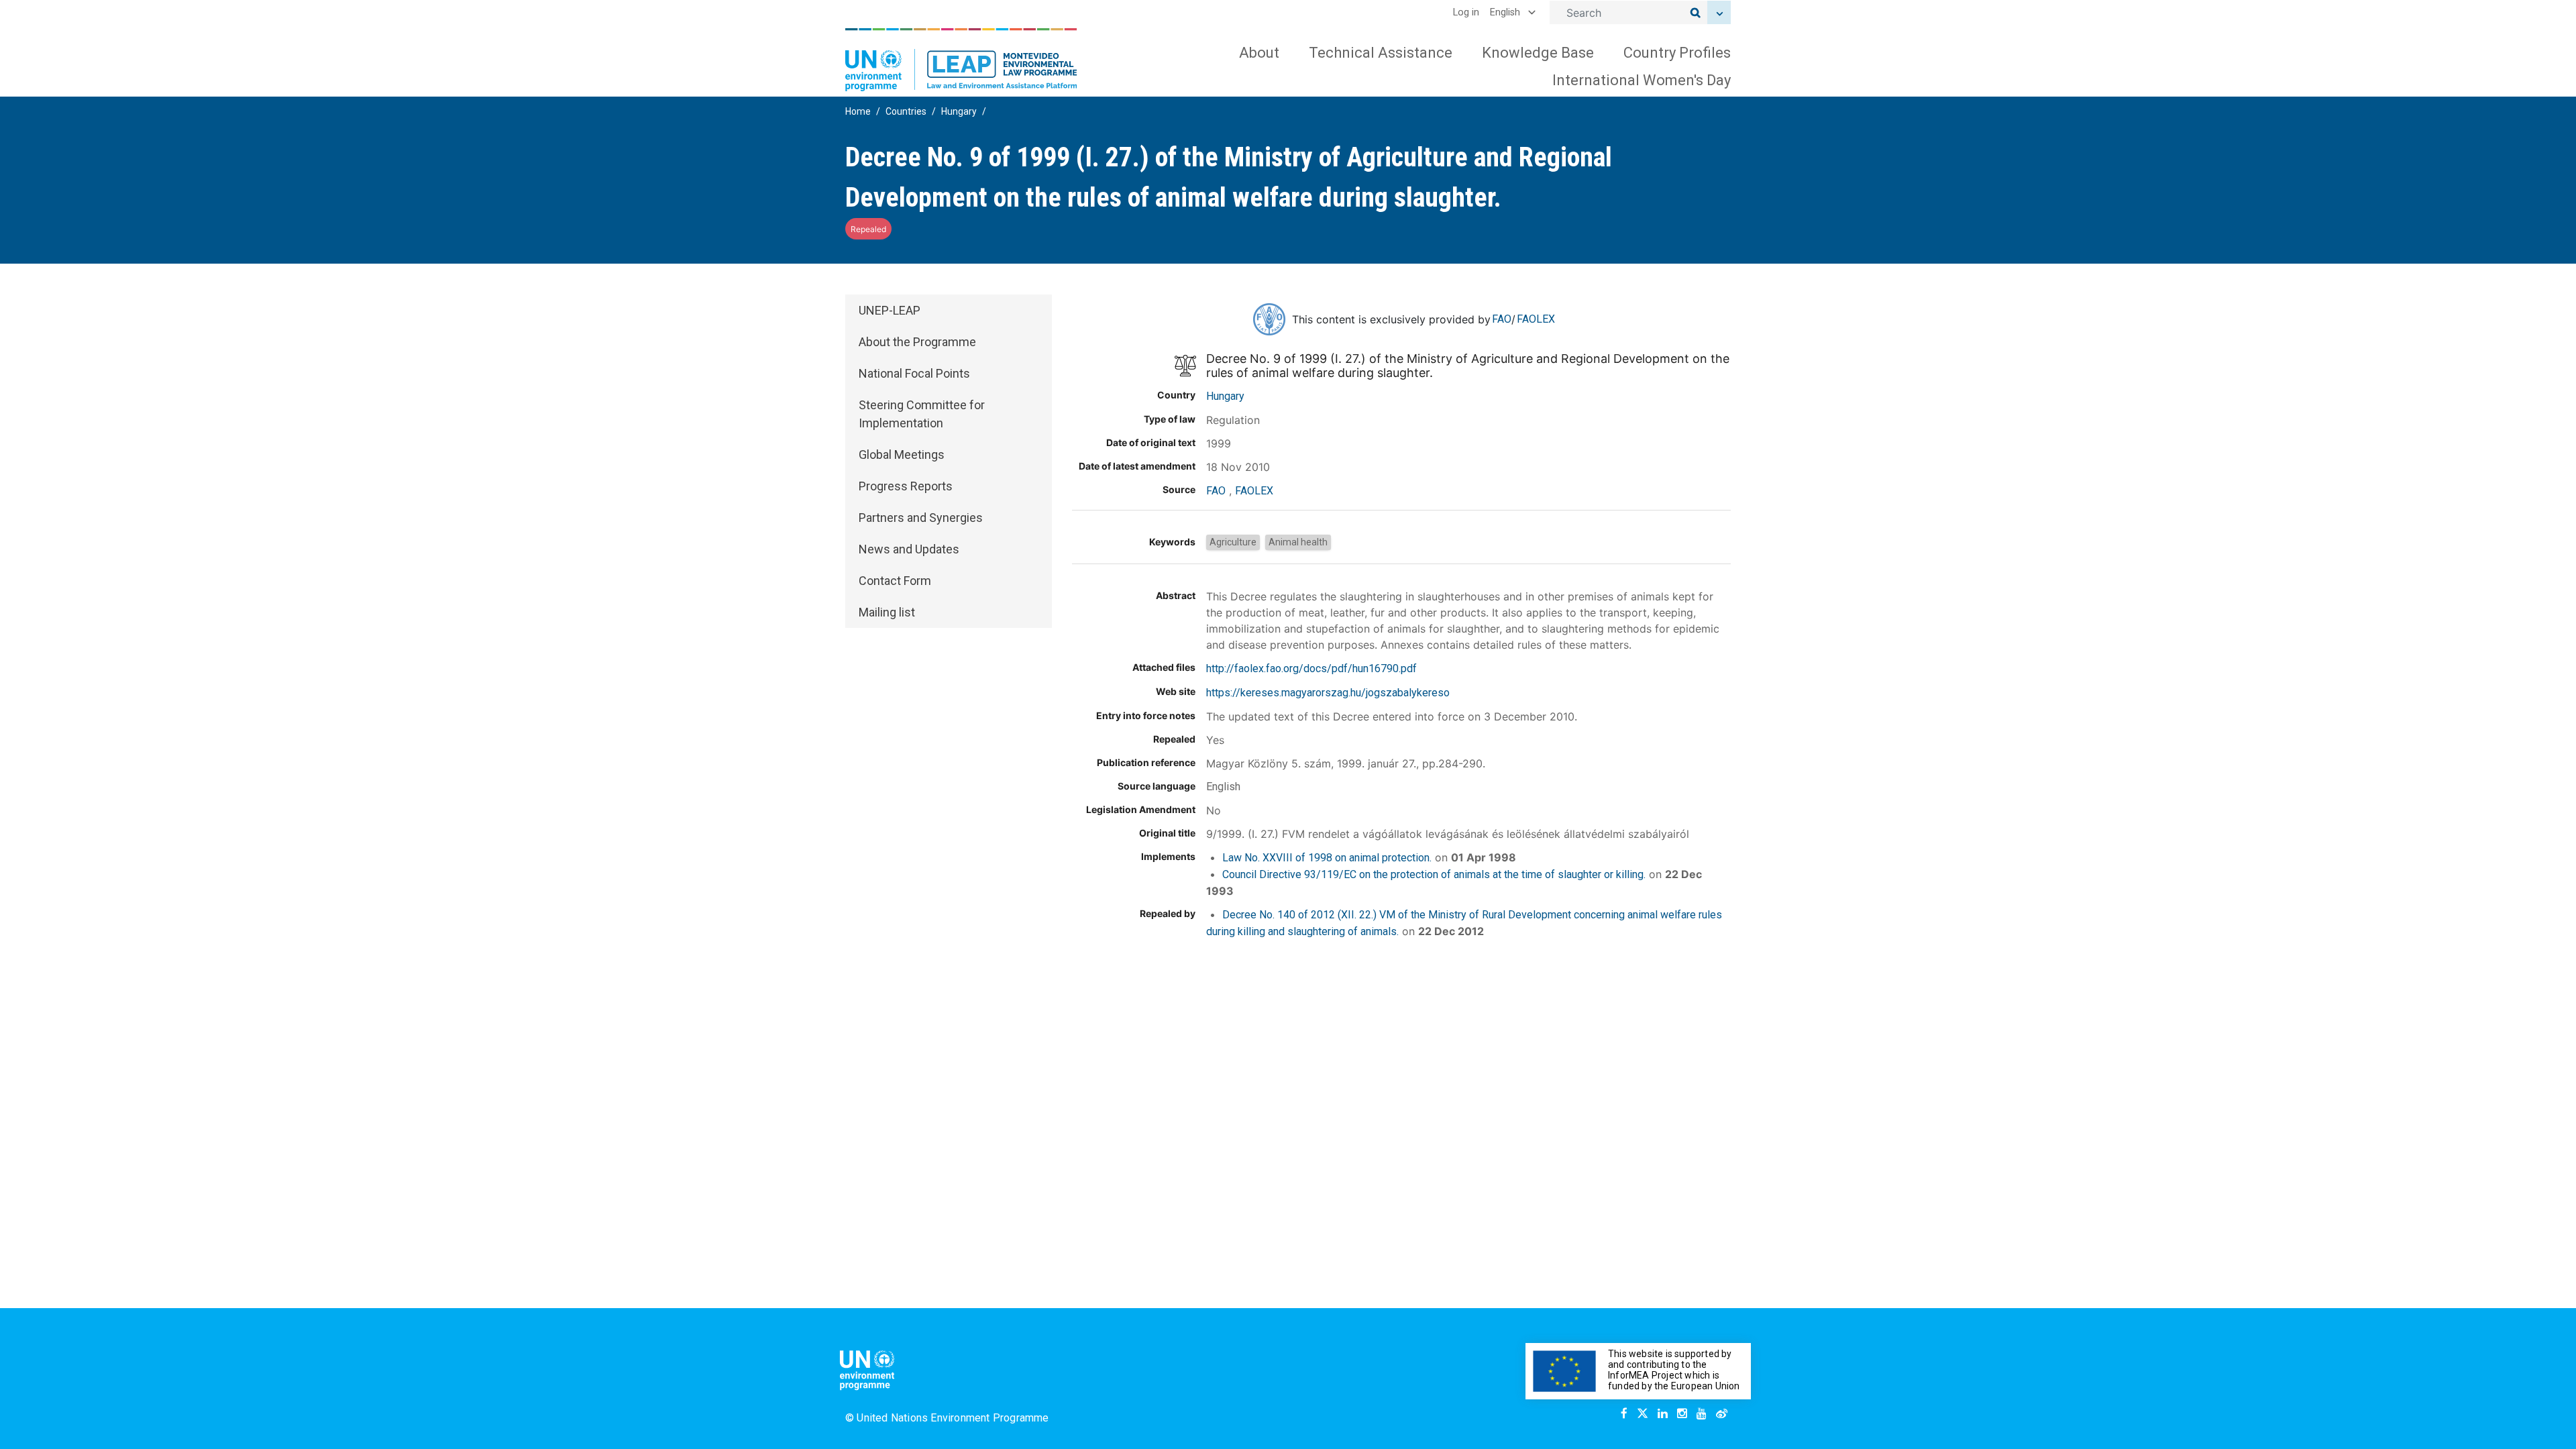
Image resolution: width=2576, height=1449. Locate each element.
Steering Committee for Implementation (922, 414)
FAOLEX (1536, 319)
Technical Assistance (1381, 53)
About (1259, 53)
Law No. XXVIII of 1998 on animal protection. (1327, 858)
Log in (1466, 12)
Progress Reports (906, 486)
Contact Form (895, 581)
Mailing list (887, 612)
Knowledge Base (1538, 53)
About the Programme (917, 342)
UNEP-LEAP (890, 310)
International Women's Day (1642, 80)
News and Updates (909, 549)
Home (858, 111)
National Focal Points (914, 373)
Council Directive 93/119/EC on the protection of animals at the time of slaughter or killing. (1434, 874)
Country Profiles (1677, 53)
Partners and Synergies (921, 518)
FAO (1502, 319)
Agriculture (1233, 542)
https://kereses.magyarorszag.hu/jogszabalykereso (1328, 693)
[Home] (961, 60)
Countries (906, 111)
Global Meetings (902, 454)
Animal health (1298, 542)
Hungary (959, 111)
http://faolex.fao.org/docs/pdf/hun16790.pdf (1311, 668)
